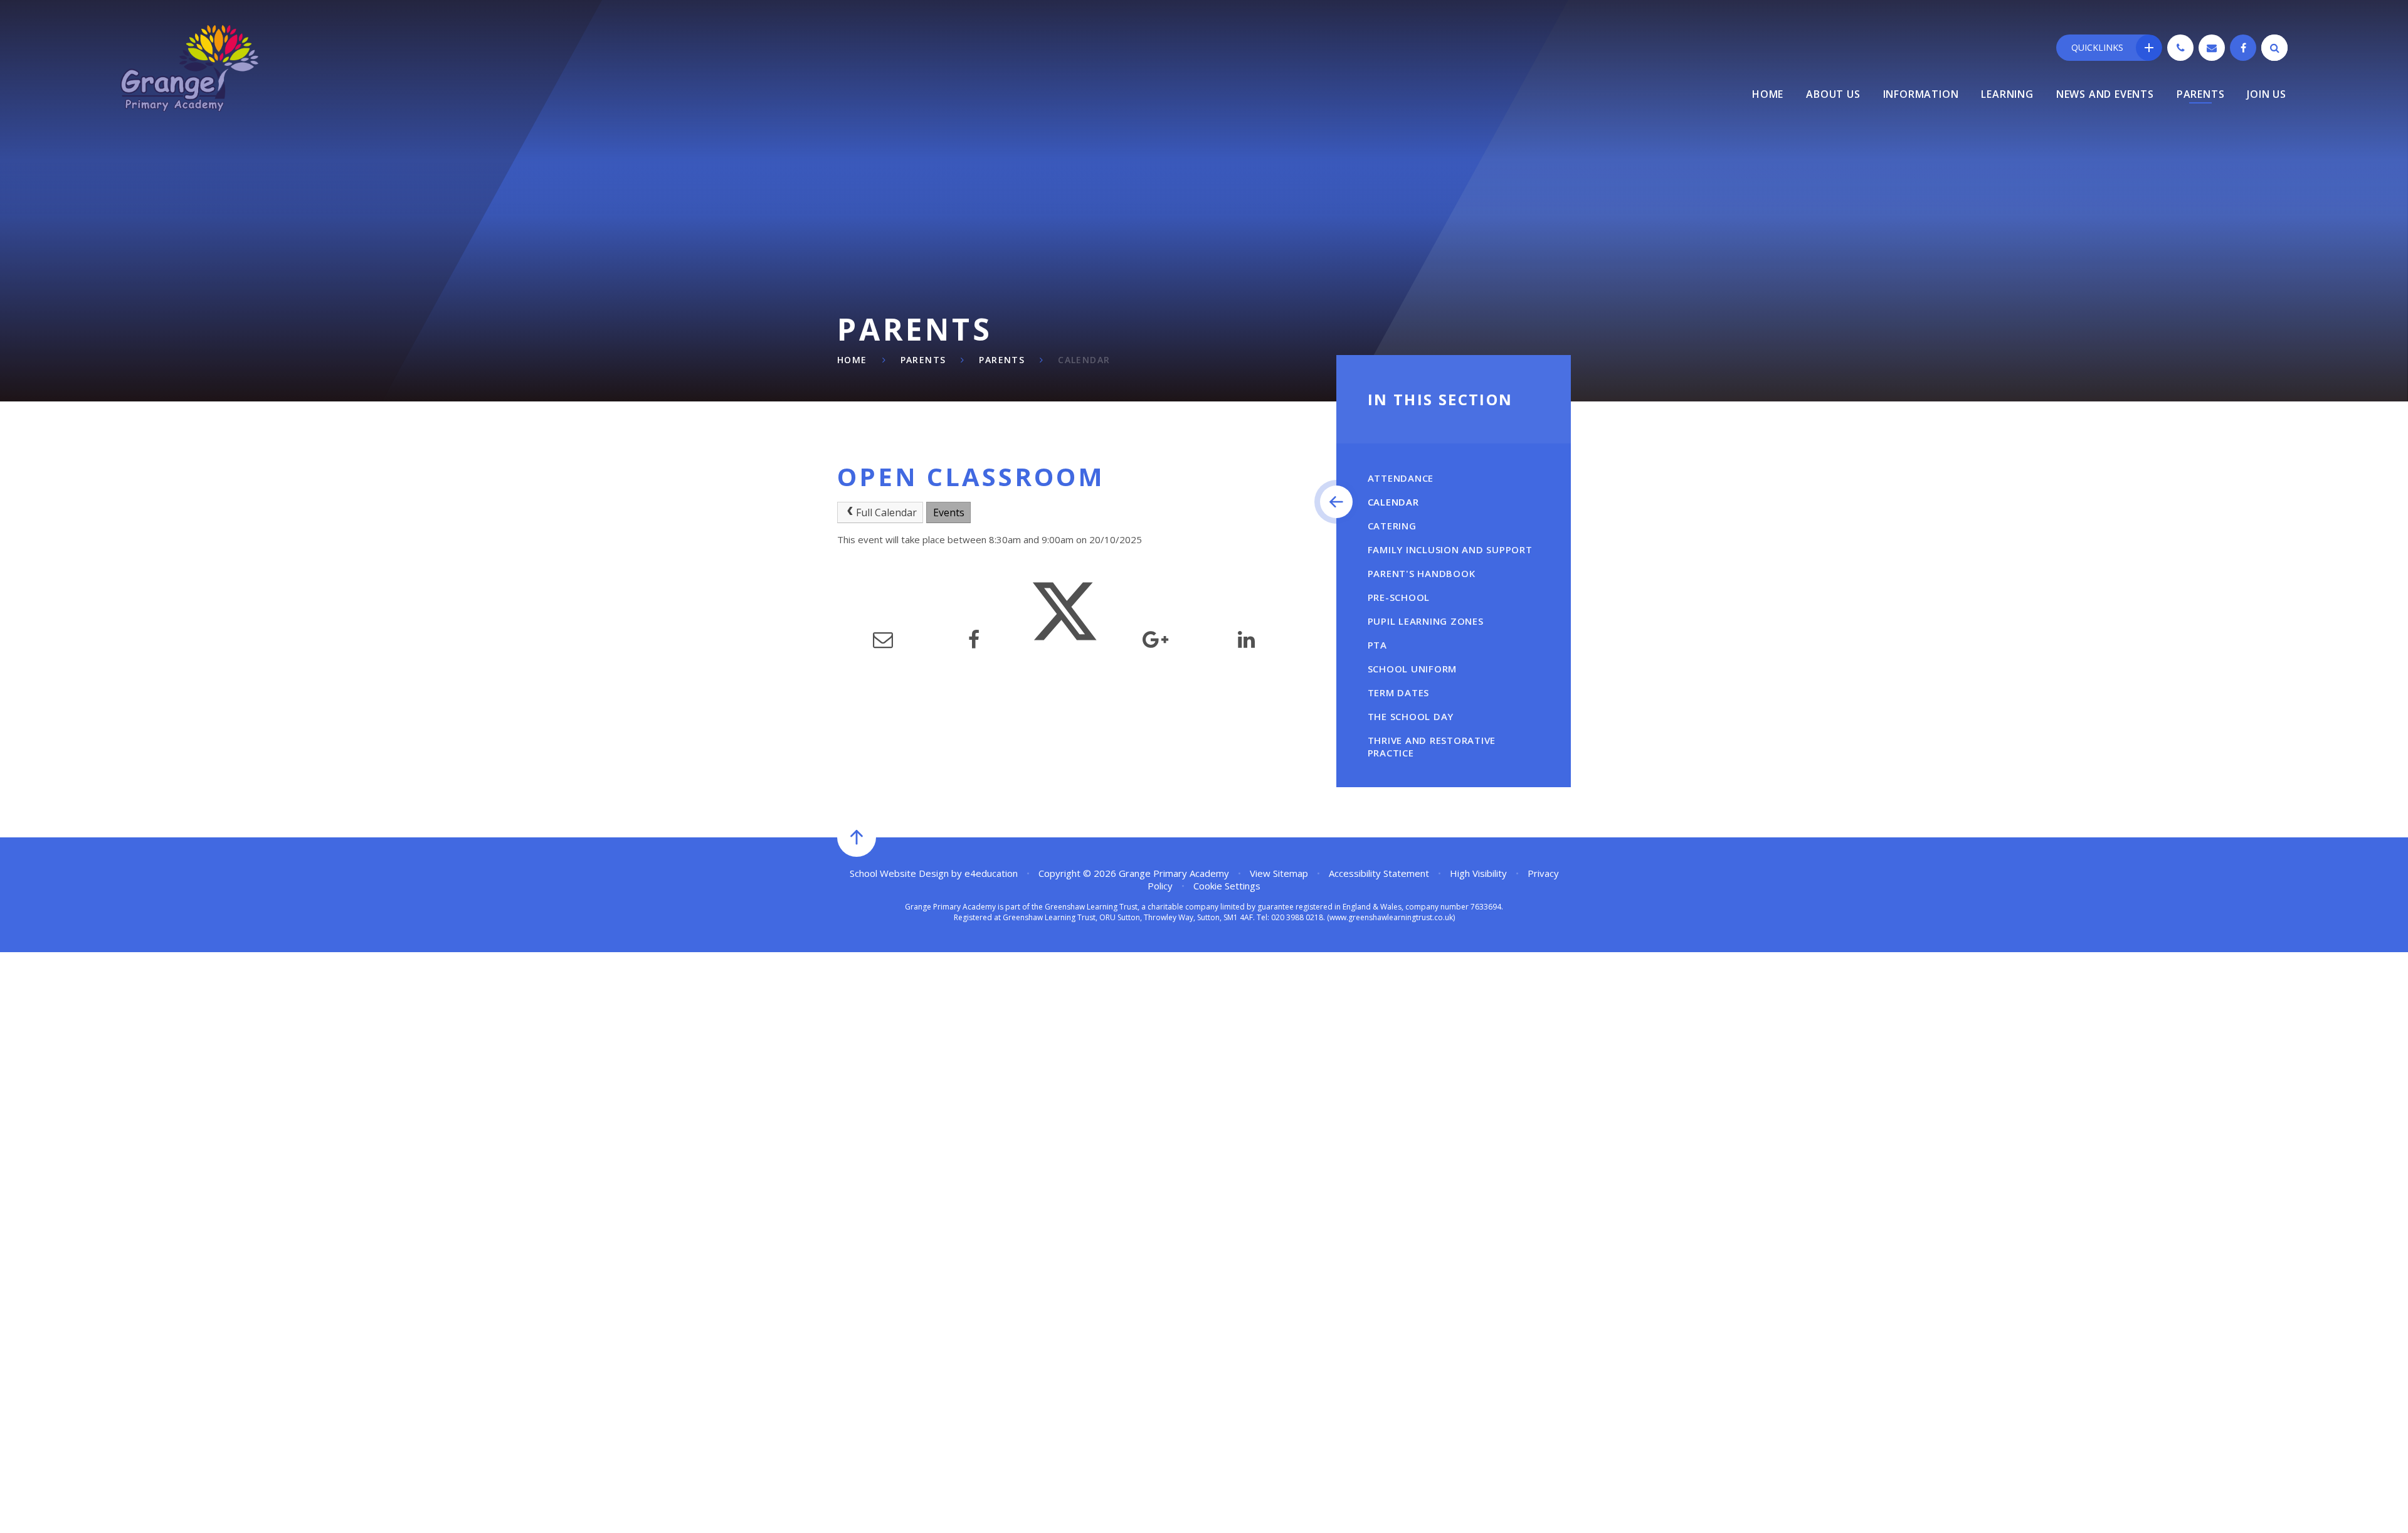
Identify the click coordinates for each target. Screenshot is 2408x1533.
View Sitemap (1279, 873)
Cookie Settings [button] (1227, 886)
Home (852, 360)
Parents (923, 360)
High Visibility (1478, 873)
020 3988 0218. (1298, 917)
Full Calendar (886, 512)
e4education (991, 873)
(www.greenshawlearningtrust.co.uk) (1390, 917)
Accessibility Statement (1379, 873)
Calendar (1084, 360)
